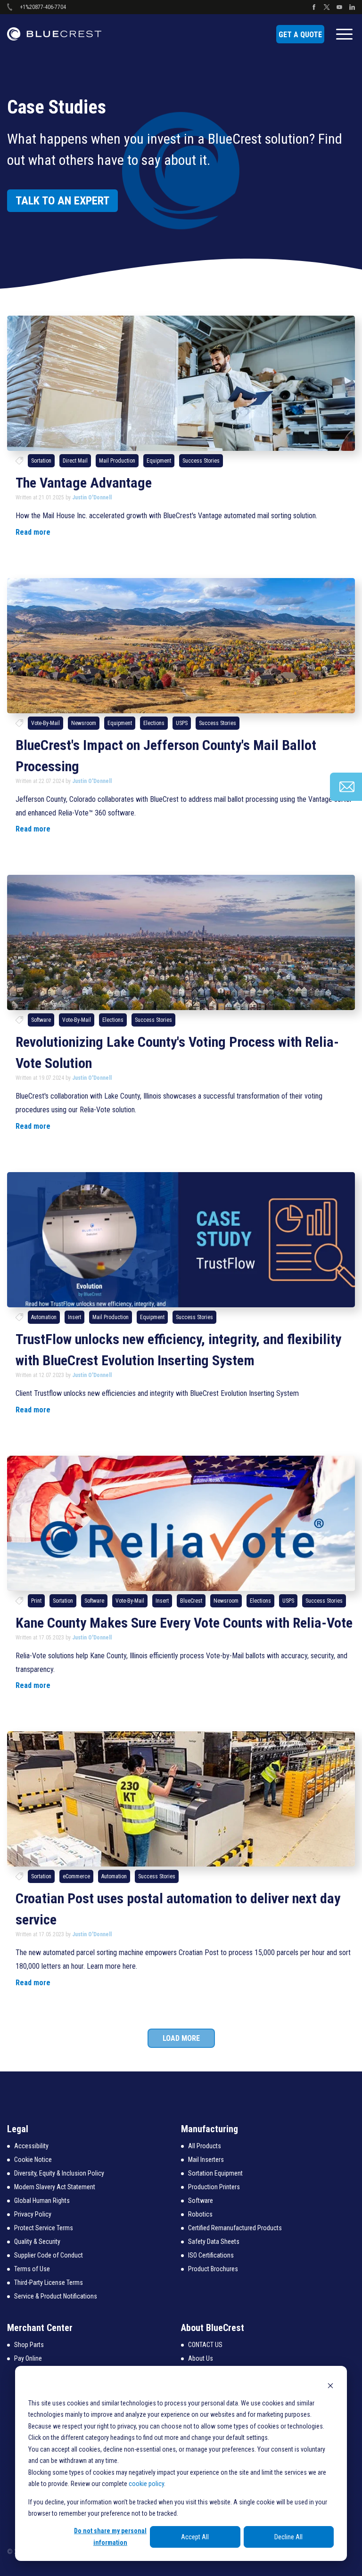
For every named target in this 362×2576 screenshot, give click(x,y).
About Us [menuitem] (201, 2358)
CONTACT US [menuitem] (205, 2345)
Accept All (195, 2537)
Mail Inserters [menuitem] (206, 2160)
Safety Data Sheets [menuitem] (214, 2242)
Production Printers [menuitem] (214, 2187)
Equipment (159, 461)
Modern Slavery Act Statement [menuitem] (55, 2187)
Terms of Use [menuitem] (32, 2269)
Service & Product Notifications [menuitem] (56, 2296)
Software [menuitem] (201, 2201)
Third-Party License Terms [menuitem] (49, 2283)
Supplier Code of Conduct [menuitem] (49, 2255)
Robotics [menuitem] (200, 2214)
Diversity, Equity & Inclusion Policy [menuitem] (59, 2173)
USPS (182, 723)
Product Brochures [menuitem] (213, 2269)
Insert (74, 1317)
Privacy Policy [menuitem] (33, 2214)
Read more (33, 532)
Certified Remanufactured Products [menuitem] (235, 2228)
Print (36, 1601)
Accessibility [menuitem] (31, 2146)
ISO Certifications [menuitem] (211, 2255)
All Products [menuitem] (205, 2146)
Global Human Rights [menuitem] (42, 2201)
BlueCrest (191, 1601)
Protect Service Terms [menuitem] (44, 2228)
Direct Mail (75, 461)
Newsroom (84, 723)
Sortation (41, 461)
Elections (154, 723)
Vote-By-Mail (45, 723)
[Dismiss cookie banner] (330, 2385)
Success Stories (201, 461)
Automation (44, 1317)
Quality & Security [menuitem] (37, 2242)
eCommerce (76, 1876)
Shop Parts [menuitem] (29, 2345)
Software (41, 1020)
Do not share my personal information (110, 2537)
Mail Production (117, 461)
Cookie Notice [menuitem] (33, 2160)
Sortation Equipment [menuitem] (215, 2173)
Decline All (288, 2537)
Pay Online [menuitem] (28, 2358)
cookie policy (146, 2484)
